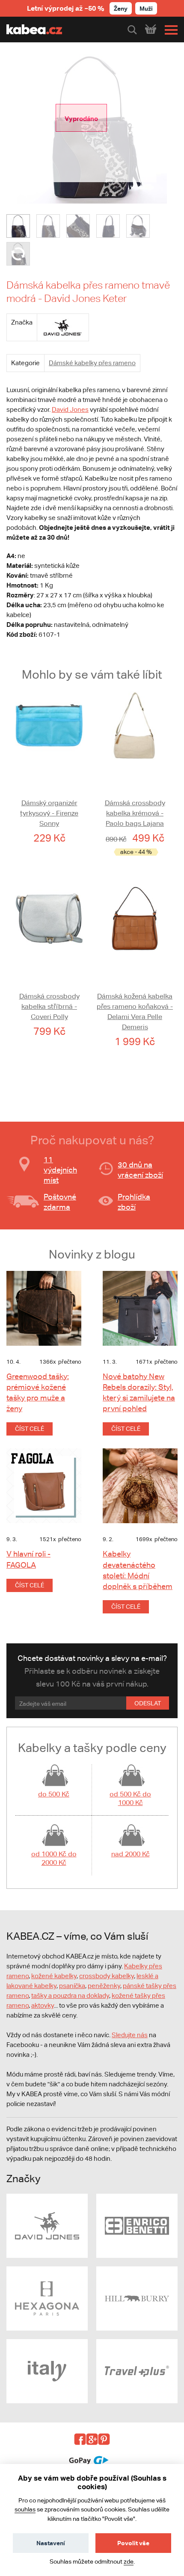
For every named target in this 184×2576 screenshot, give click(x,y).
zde (129, 2561)
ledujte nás (132, 2035)
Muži (146, 8)
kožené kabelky (54, 1976)
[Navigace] (169, 30)
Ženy (121, 8)
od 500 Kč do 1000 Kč (130, 1798)
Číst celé (30, 1429)
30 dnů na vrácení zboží (140, 1170)
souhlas (25, 2509)
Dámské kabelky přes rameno (92, 363)
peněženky (104, 1986)
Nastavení (51, 2543)
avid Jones (73, 409)
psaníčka (72, 1986)
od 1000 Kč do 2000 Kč (54, 1858)
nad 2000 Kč (131, 1854)
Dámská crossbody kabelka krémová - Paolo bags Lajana (135, 813)
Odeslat (148, 1703)
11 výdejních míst (60, 1170)
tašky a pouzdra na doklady (70, 1996)
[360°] (18, 254)
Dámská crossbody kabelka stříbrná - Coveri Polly (49, 1006)
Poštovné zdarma (60, 1202)
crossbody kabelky (107, 1976)
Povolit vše (133, 2543)
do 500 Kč (54, 1794)
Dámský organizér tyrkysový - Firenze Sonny (49, 813)
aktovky (43, 2005)
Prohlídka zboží (134, 1202)
